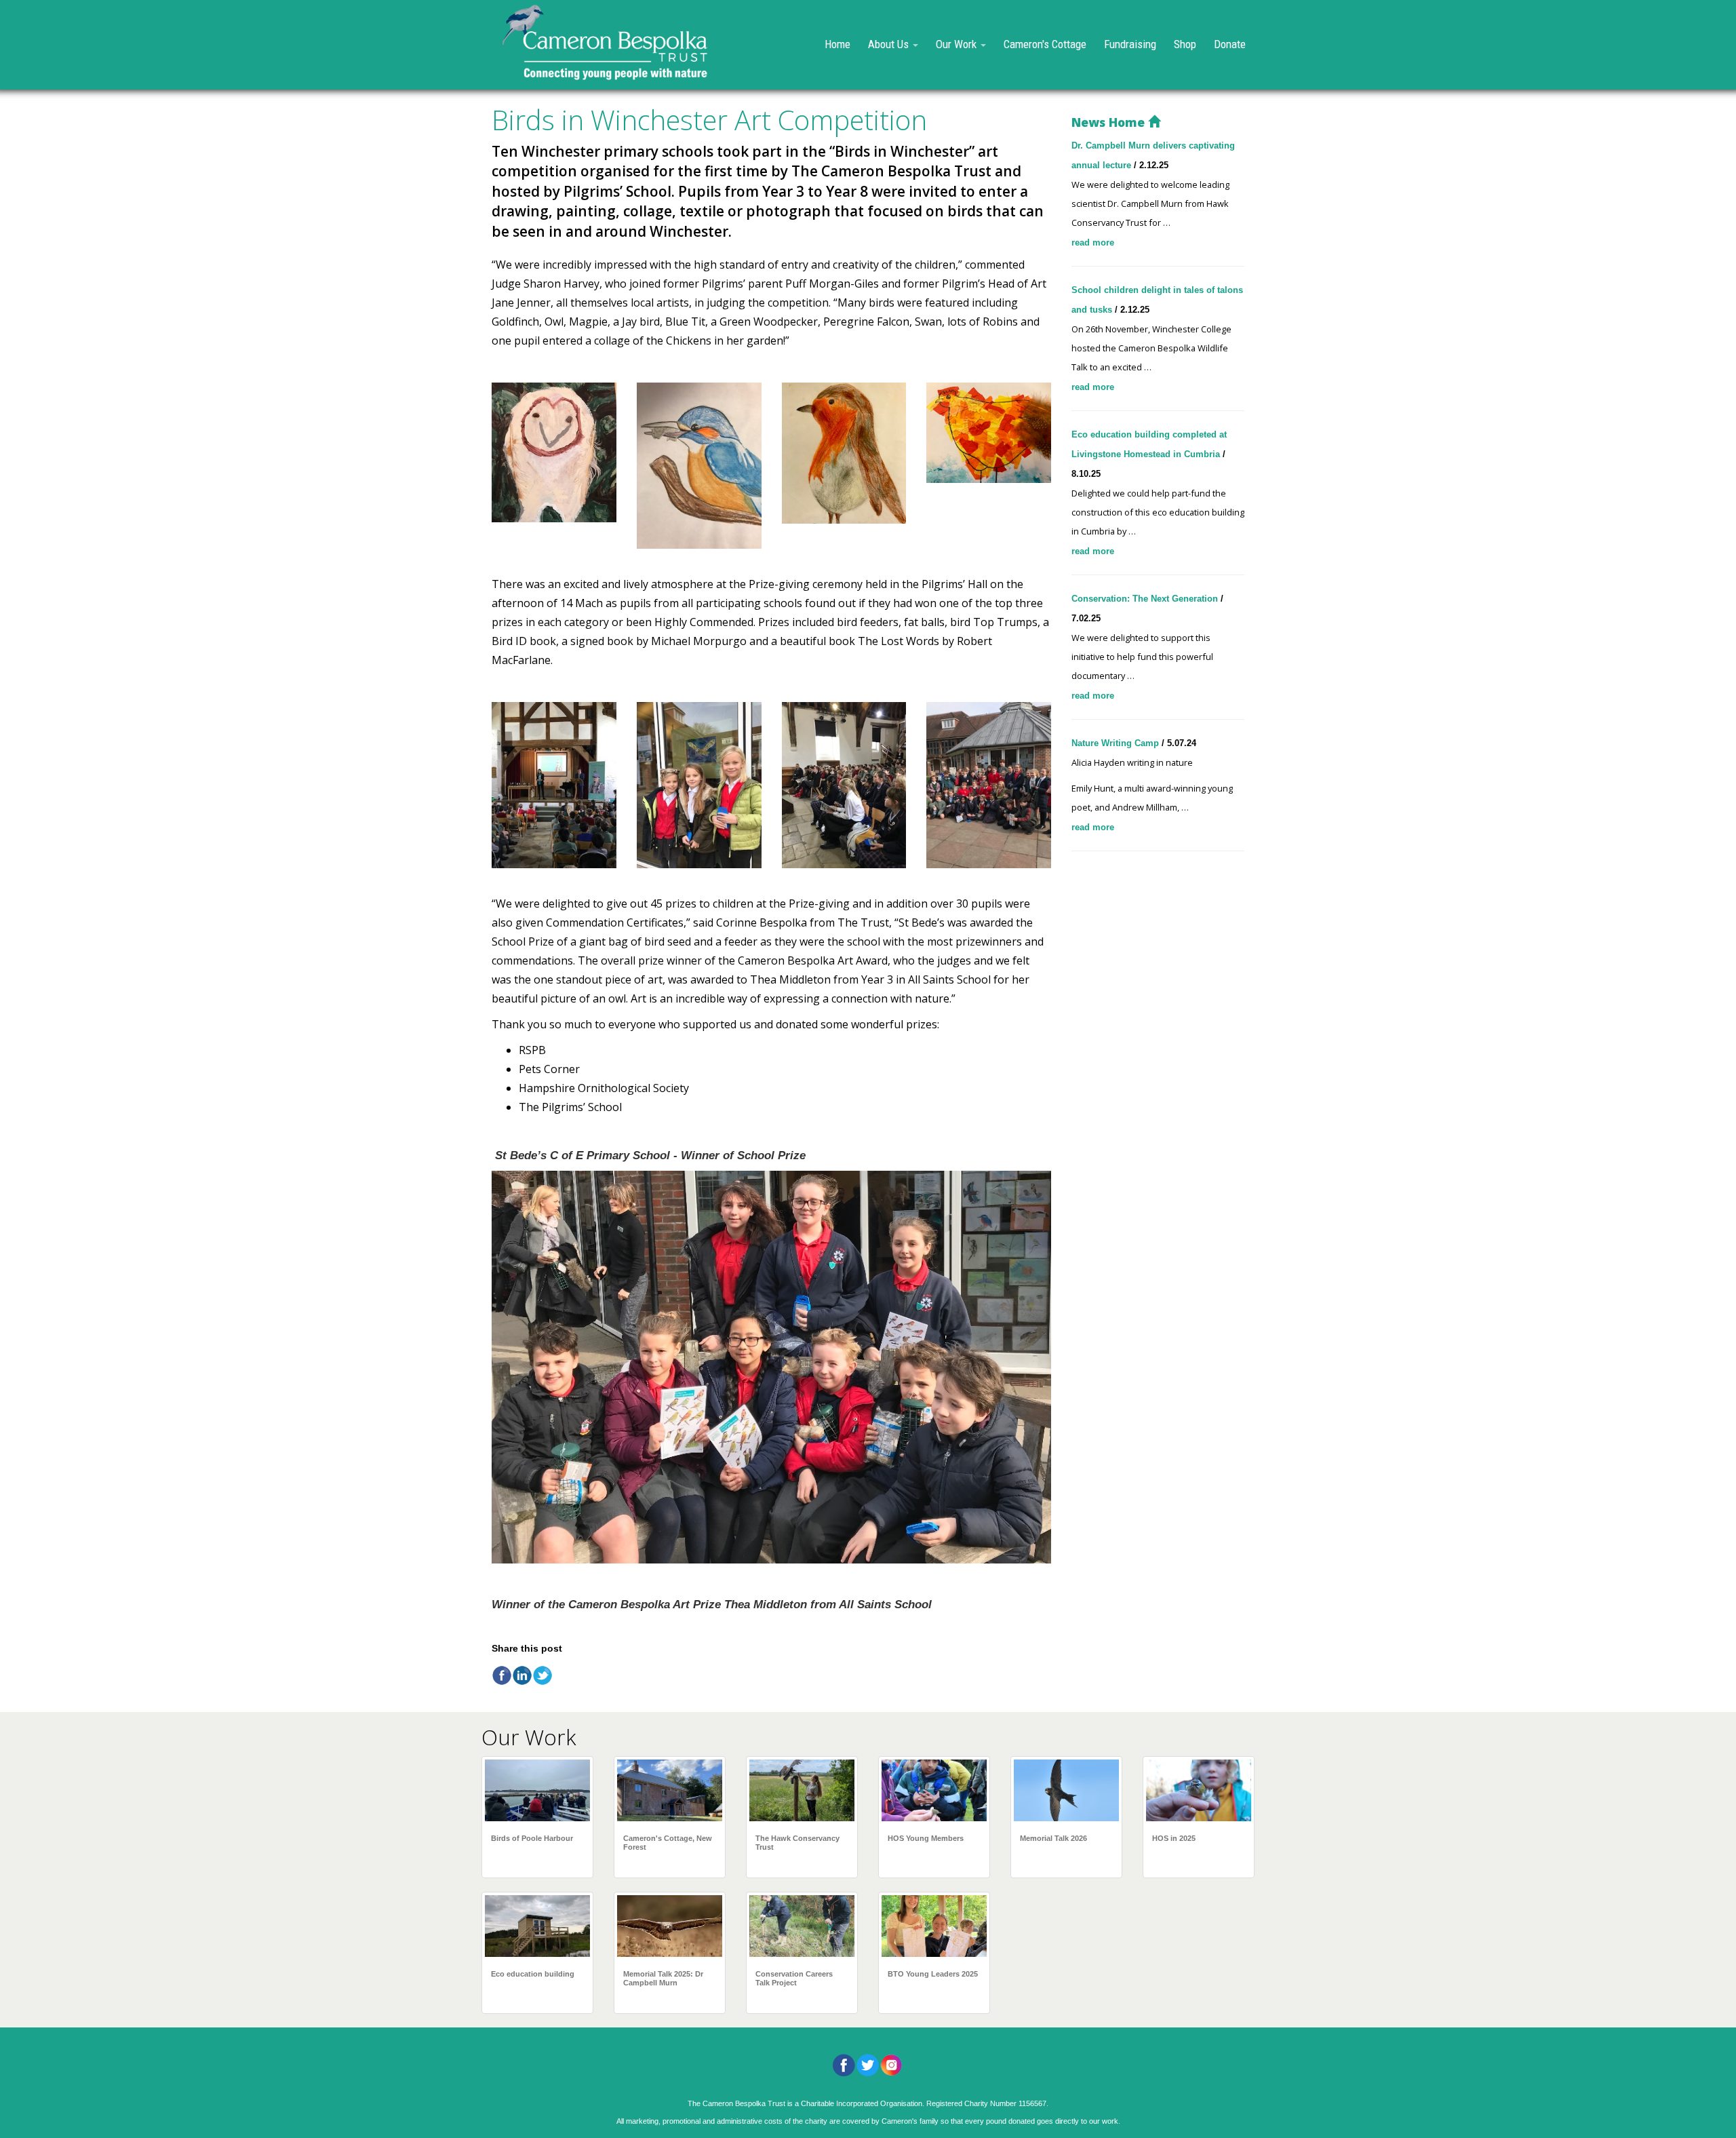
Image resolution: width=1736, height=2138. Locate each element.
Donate (1230, 44)
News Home (1110, 122)
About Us (890, 44)
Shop (1185, 44)
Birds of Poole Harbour (532, 1838)
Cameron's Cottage (1045, 44)
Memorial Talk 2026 (1053, 1838)
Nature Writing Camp (1117, 743)
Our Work (958, 44)
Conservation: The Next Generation (1146, 599)
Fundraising (1130, 44)
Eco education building (533, 1974)
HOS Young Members (926, 1838)
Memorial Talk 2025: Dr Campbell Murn (663, 1978)
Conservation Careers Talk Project (794, 1978)
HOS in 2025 (1174, 1838)
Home (837, 44)
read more (1093, 242)
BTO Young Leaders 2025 (933, 1974)
